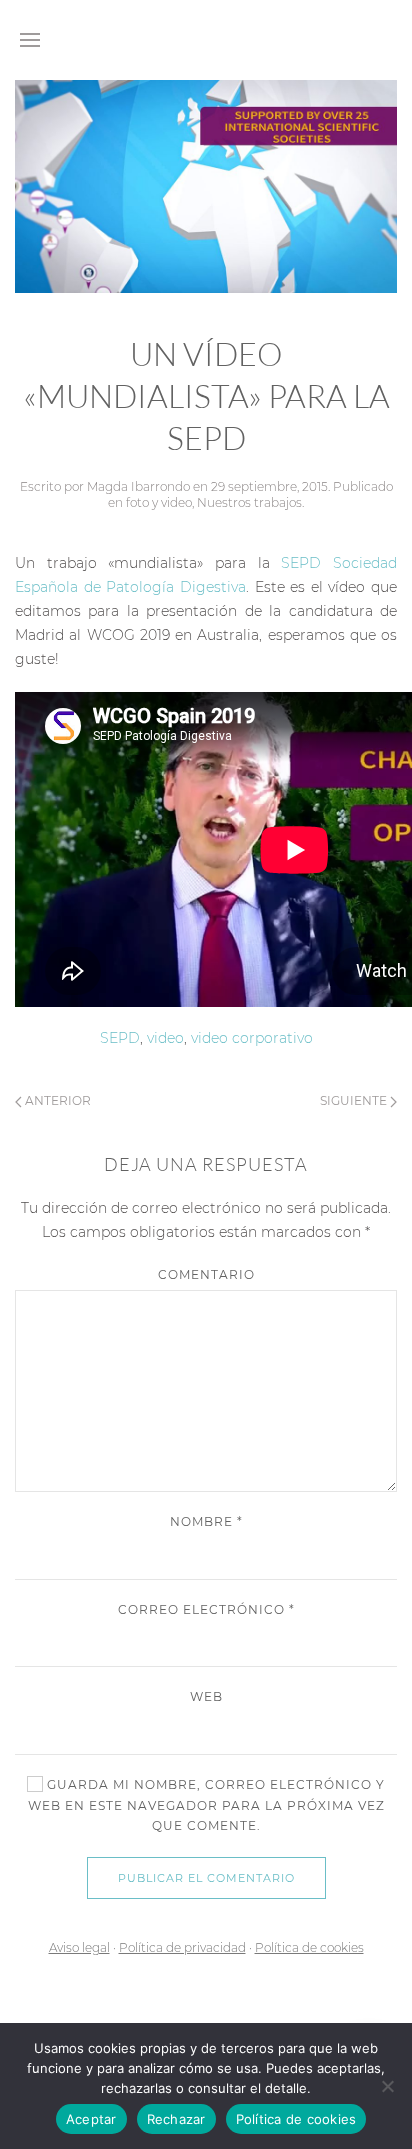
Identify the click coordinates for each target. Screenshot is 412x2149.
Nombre (206, 1521)
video (165, 1038)
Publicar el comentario (206, 1878)
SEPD (120, 1038)
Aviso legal (79, 1947)
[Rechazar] (387, 2086)
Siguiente (355, 1100)
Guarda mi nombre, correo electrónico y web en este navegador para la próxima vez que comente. (207, 1805)
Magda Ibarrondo (138, 486)
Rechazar (176, 2119)
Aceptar (91, 2119)
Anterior (56, 1100)
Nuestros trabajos (249, 502)
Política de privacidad (182, 1947)
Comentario (206, 1274)
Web (206, 1696)
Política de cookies (309, 1947)
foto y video (159, 502)
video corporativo (252, 1038)
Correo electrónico (206, 1609)
